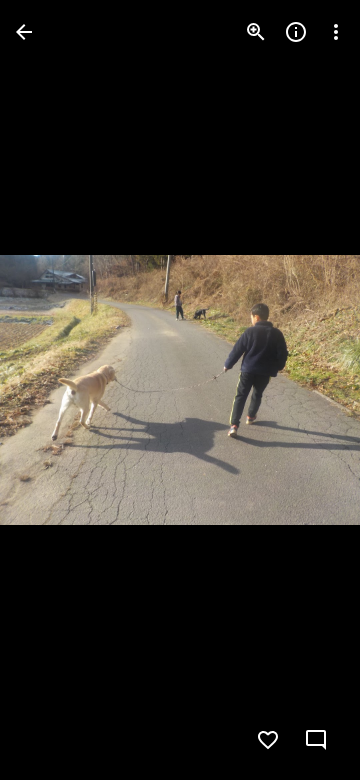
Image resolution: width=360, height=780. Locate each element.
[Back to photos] (24, 32)
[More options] (336, 32)
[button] (56, 390)
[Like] (268, 740)
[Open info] (296, 32)
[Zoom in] (256, 32)
